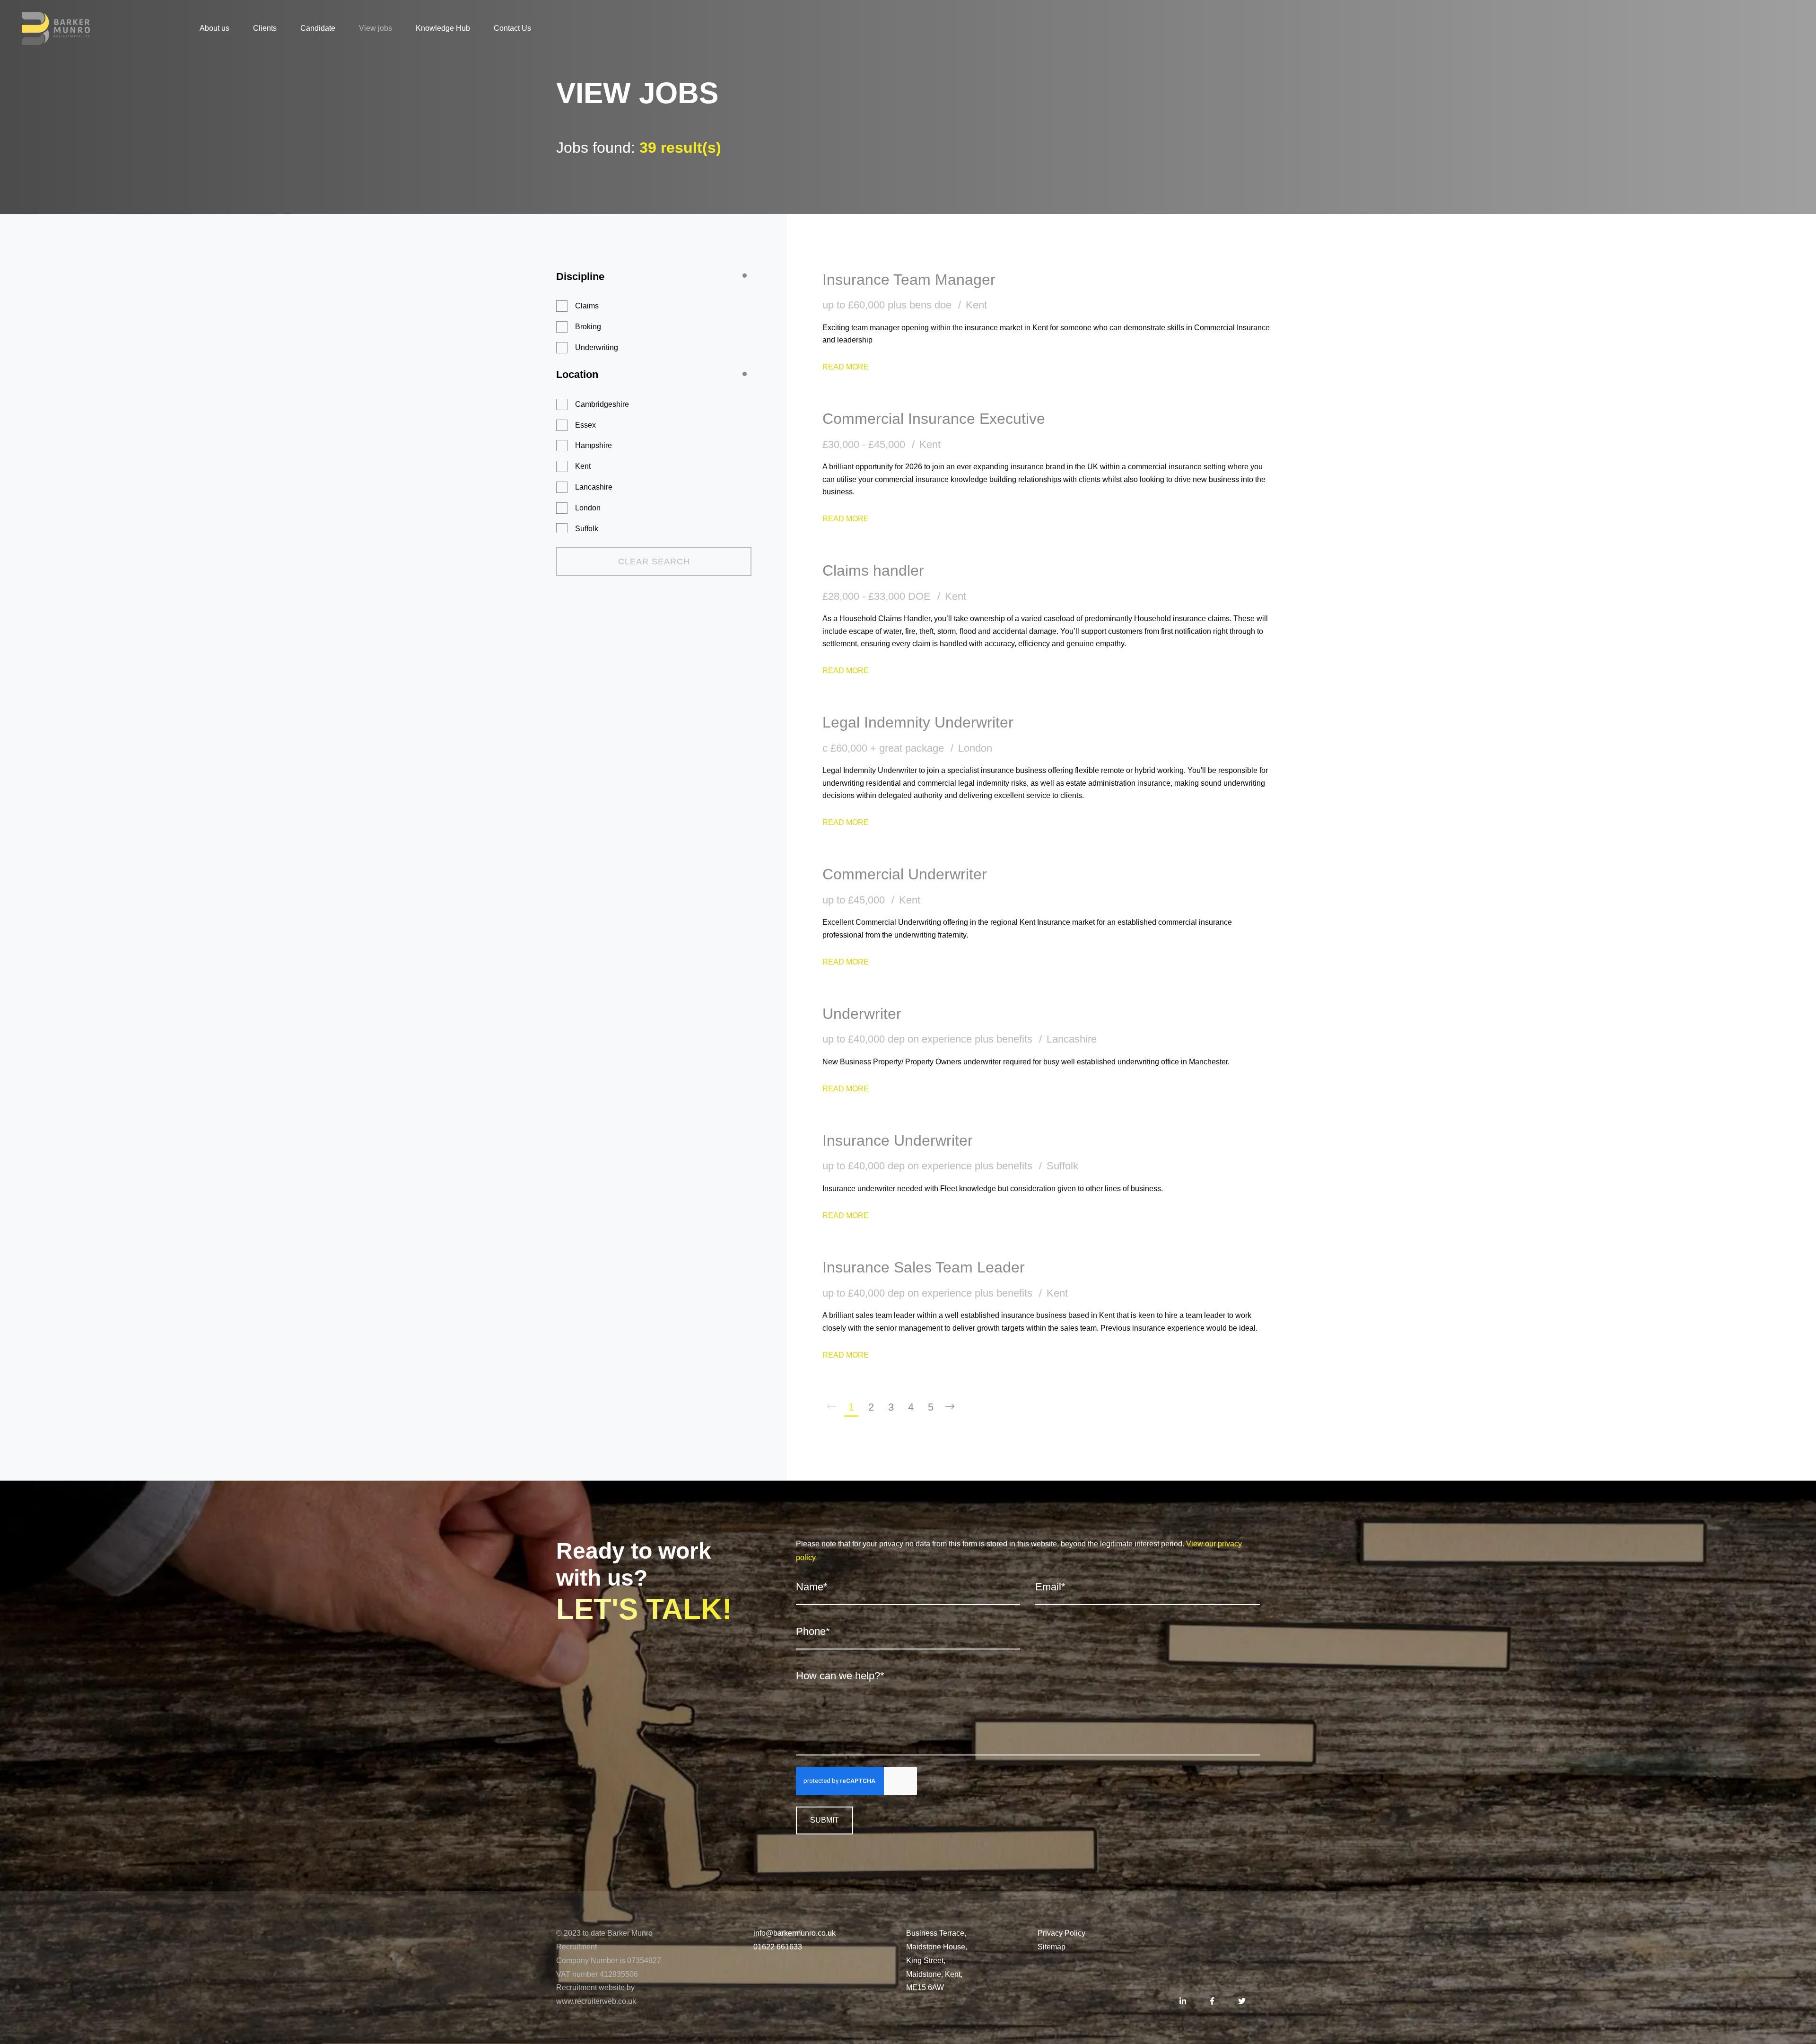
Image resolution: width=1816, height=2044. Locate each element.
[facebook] (1212, 2002)
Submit (825, 1820)
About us (214, 28)
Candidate (318, 28)
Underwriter (862, 1014)
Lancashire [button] (594, 487)
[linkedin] (1183, 2002)
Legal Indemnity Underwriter (918, 722)
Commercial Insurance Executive (934, 419)
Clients (265, 28)
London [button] (588, 508)
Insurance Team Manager (909, 280)
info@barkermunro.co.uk (794, 1933)
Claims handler (873, 570)
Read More (846, 367)
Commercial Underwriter (905, 874)
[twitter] (1242, 2002)
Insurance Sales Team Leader (924, 1267)
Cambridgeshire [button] (602, 404)
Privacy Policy (1061, 1933)
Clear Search (654, 561)
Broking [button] (588, 327)
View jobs (375, 28)
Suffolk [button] (587, 529)
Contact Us (512, 28)
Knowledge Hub (443, 28)
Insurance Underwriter (898, 1140)
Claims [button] (587, 306)
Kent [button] (583, 466)
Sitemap (1052, 1947)
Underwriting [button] (597, 347)
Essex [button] (585, 425)
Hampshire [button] (594, 445)
